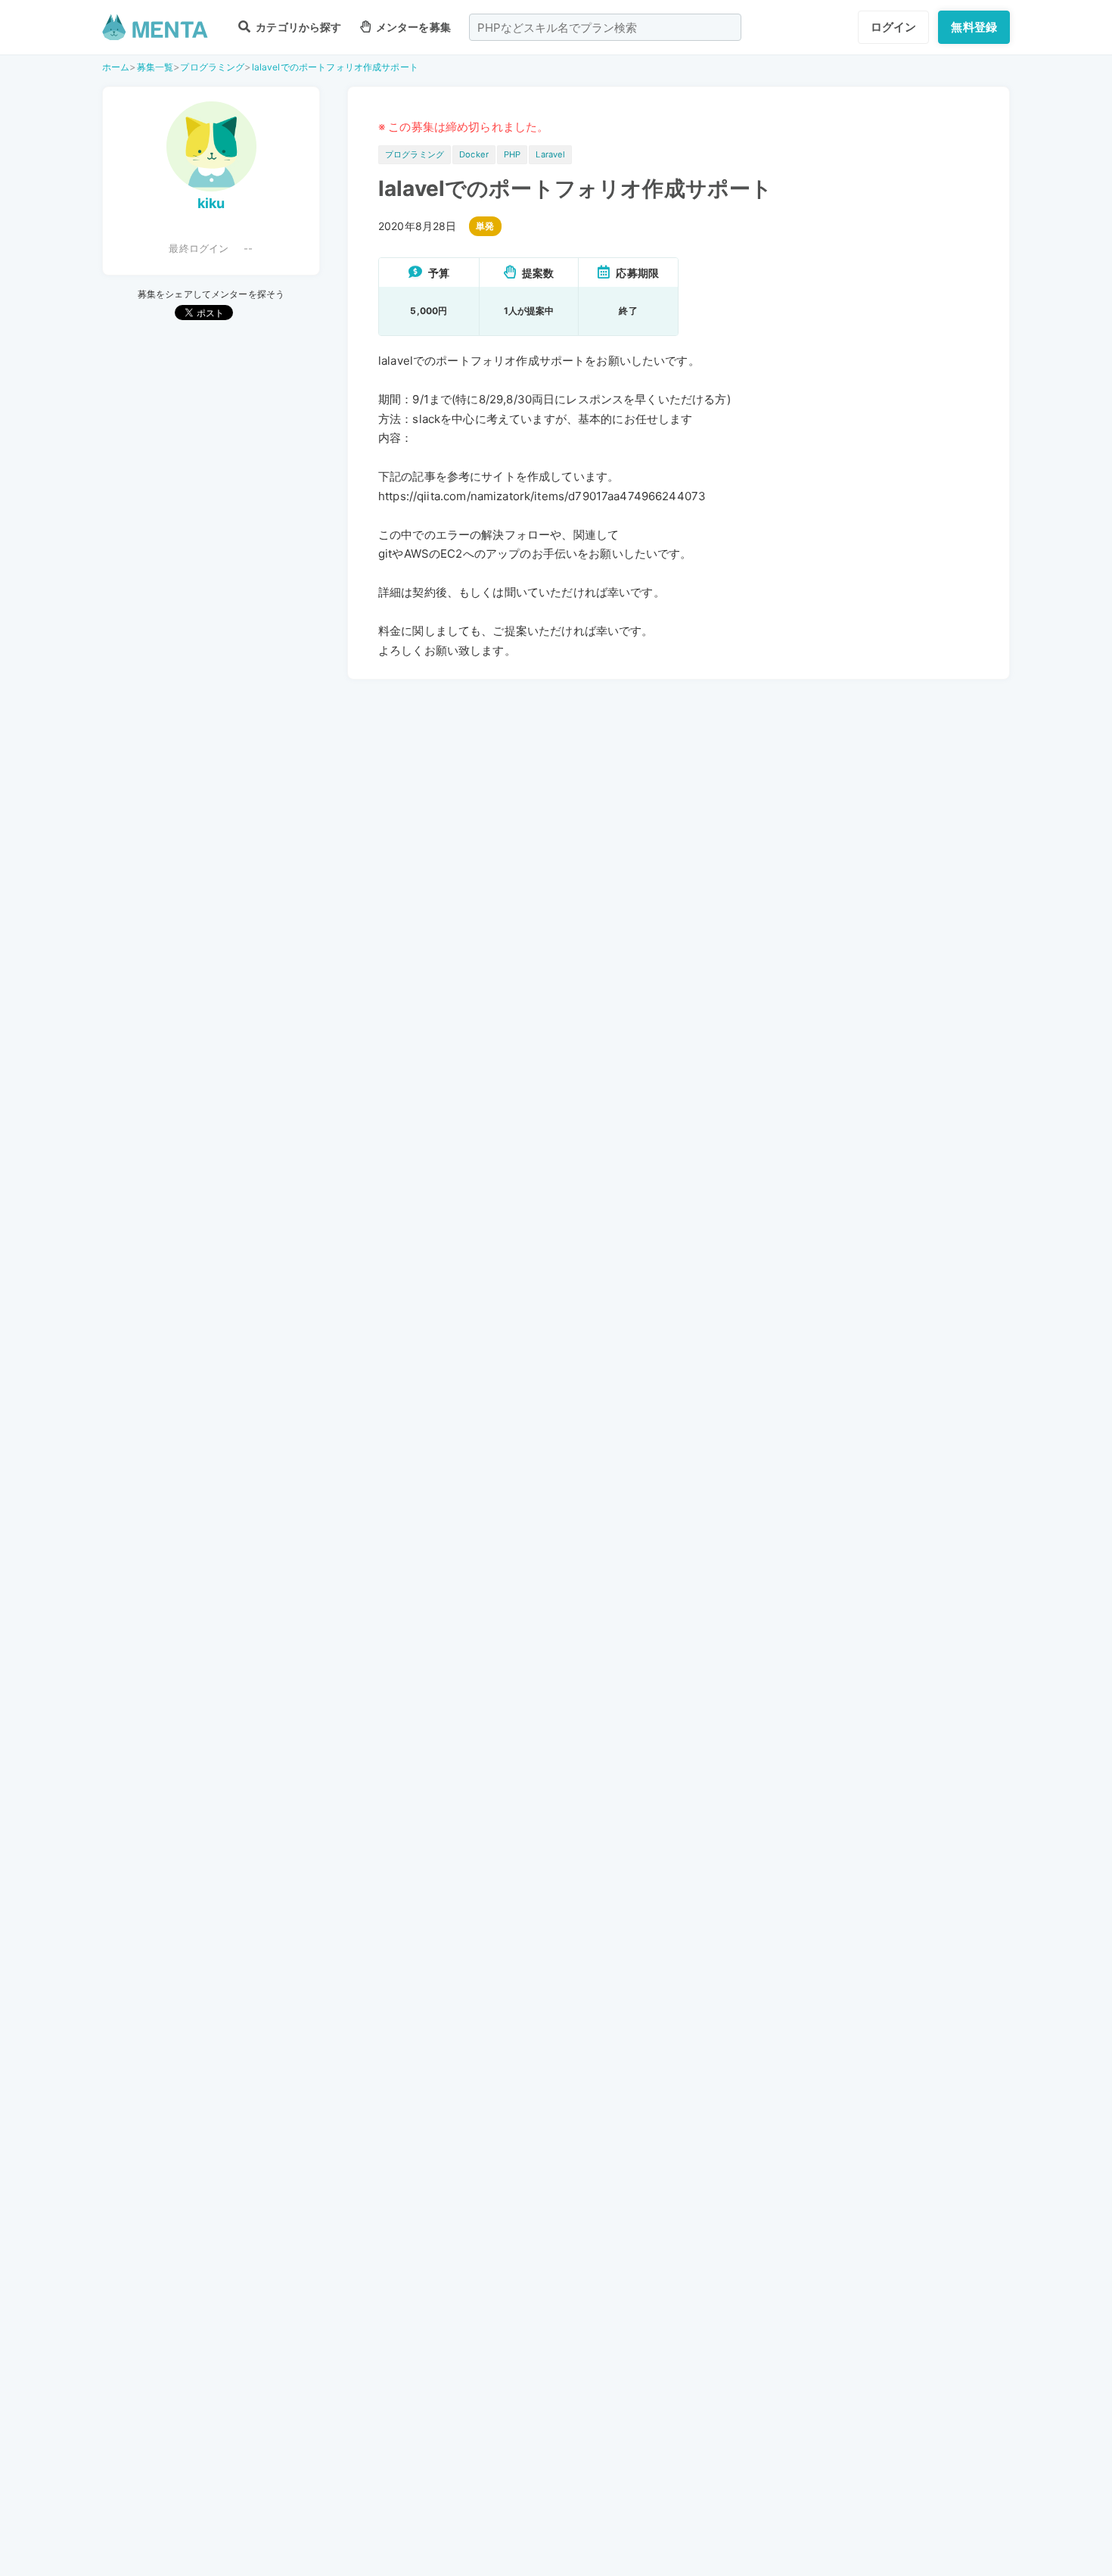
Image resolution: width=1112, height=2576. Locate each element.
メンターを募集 (412, 27)
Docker (474, 154)
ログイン (894, 27)
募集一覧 (155, 67)
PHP (512, 154)
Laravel (550, 154)
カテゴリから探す (297, 27)
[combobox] (605, 27)
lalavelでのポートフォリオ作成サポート (335, 67)
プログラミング (212, 67)
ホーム (116, 67)
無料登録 (974, 27)
